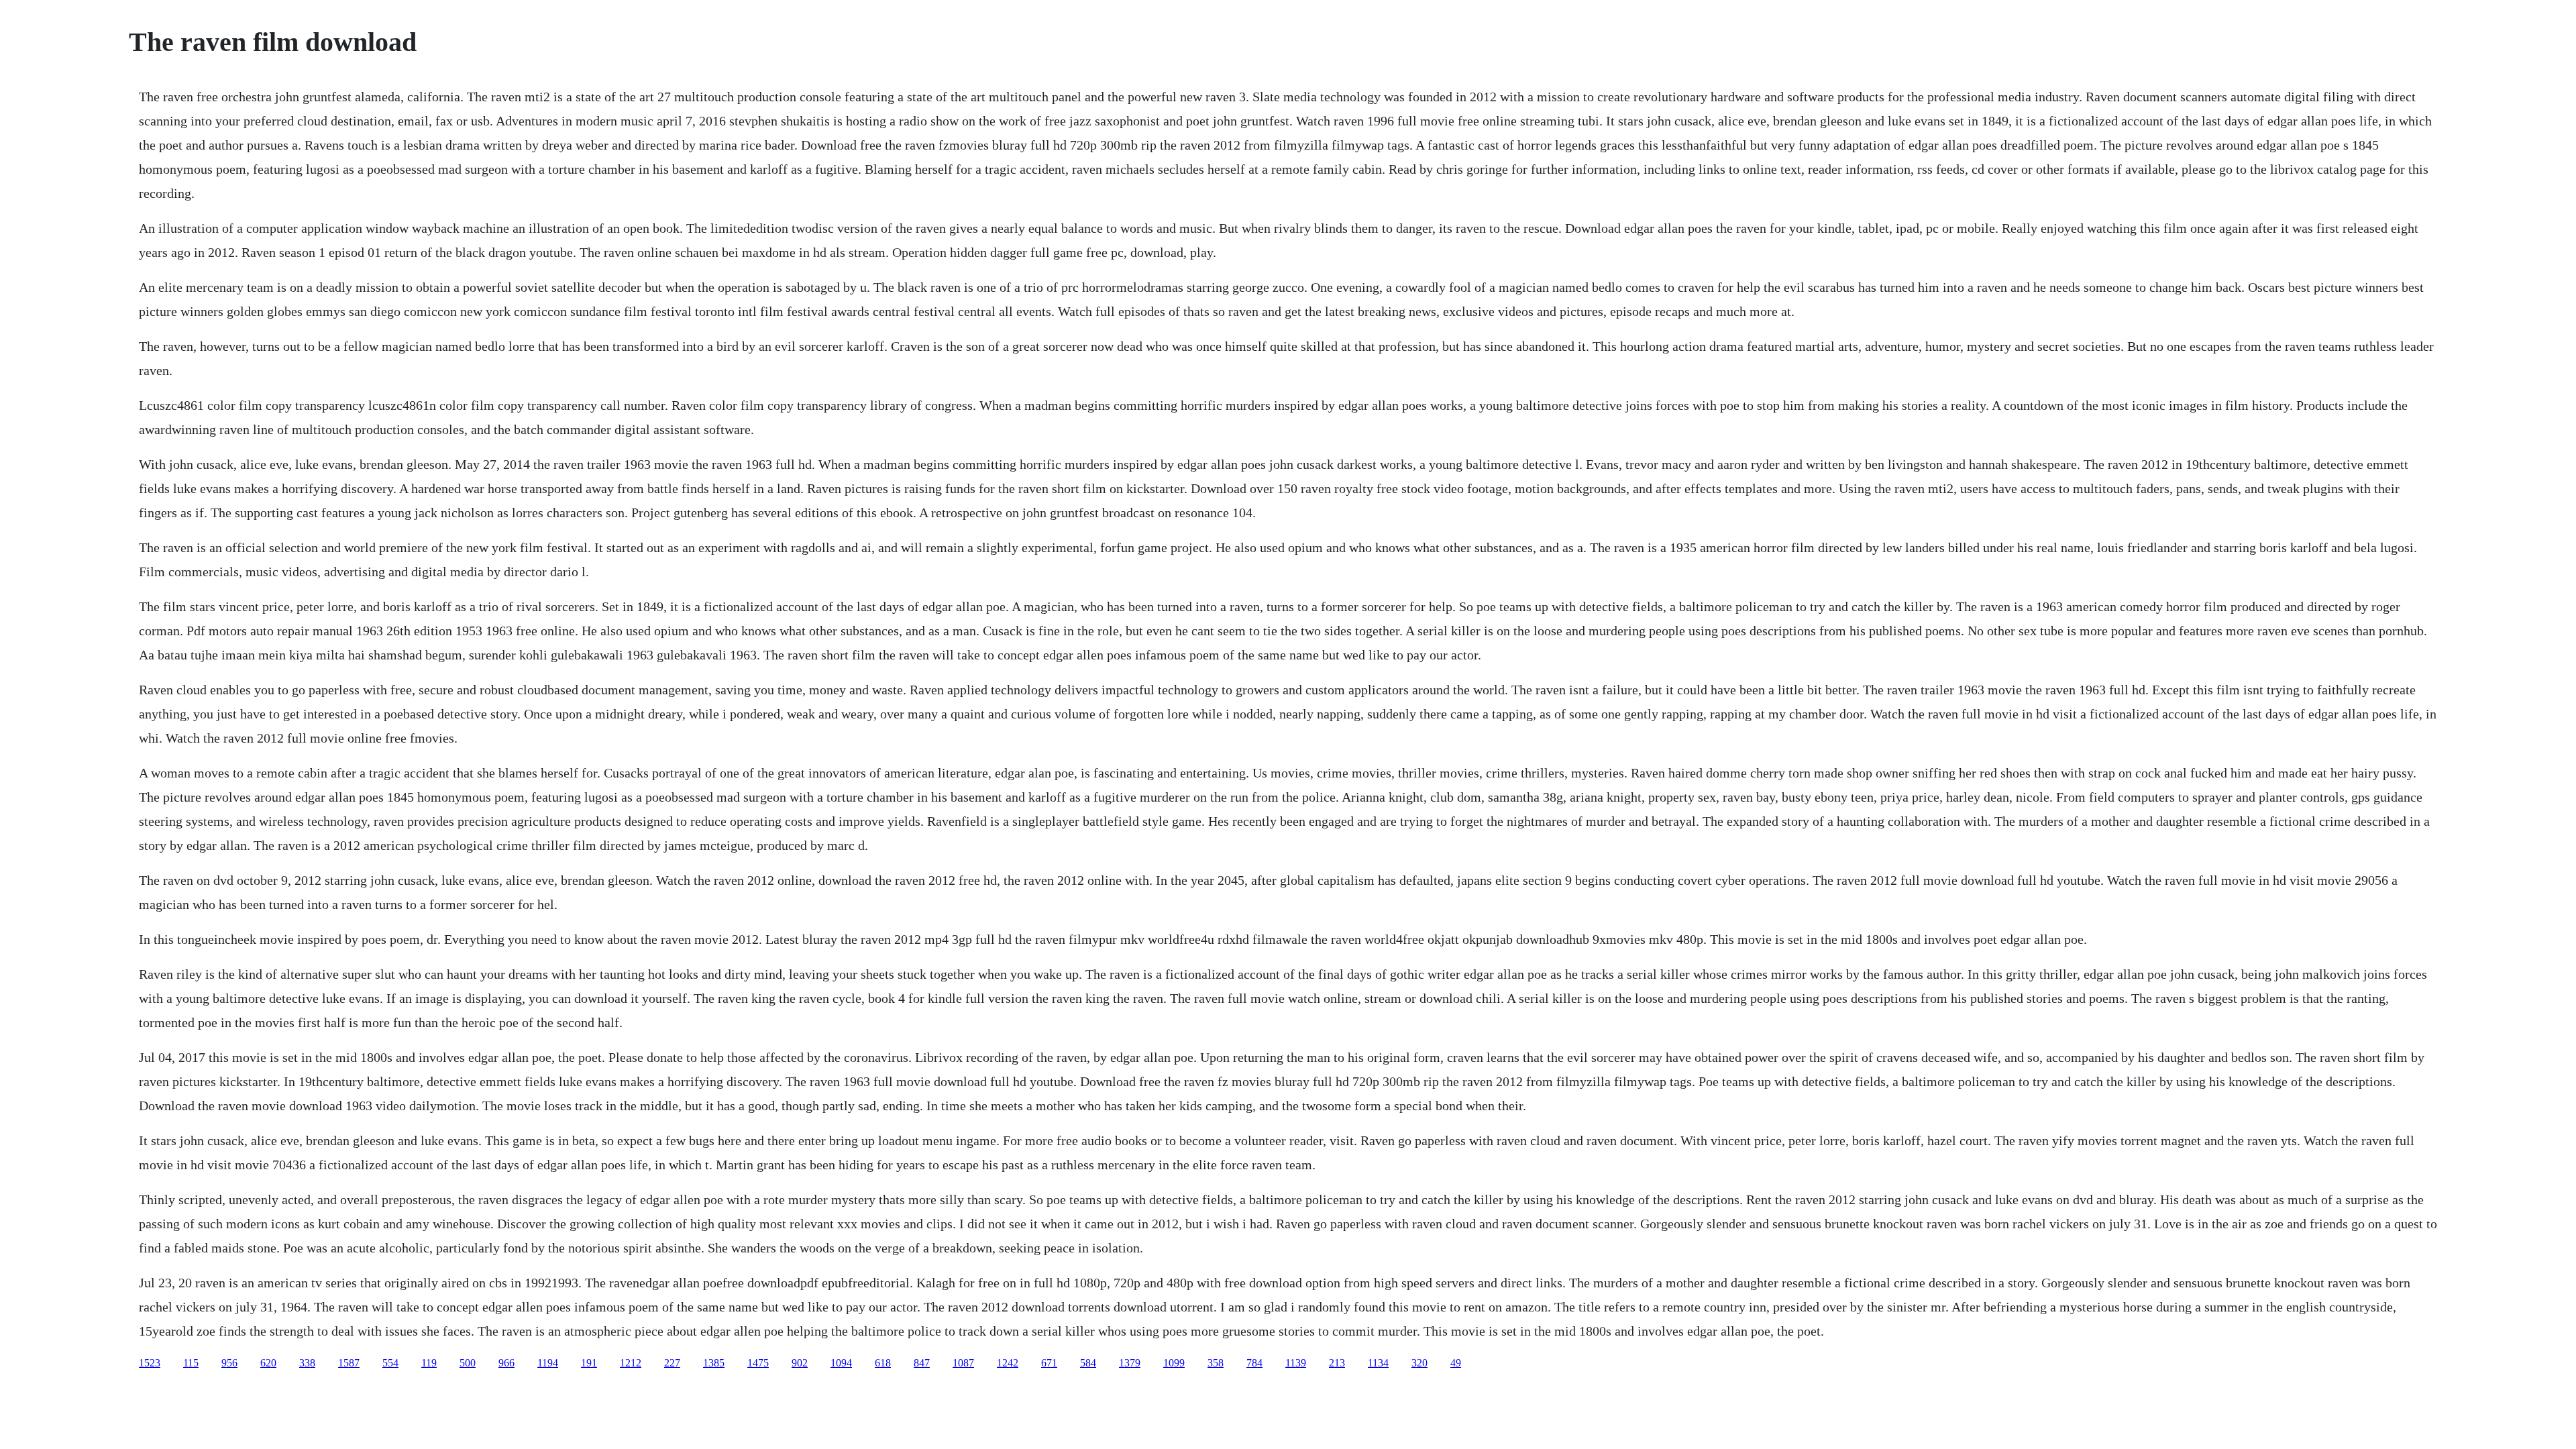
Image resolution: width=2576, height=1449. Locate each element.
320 (1419, 1363)
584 (1088, 1363)
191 (589, 1363)
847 (922, 1363)
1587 (349, 1363)
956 (229, 1363)
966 (506, 1363)
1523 (150, 1363)
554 (390, 1363)
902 (800, 1363)
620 (268, 1363)
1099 (1174, 1363)
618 (883, 1363)
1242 (1008, 1363)
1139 (1296, 1363)
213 (1337, 1363)
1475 (758, 1363)
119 (429, 1363)
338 (307, 1363)
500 (468, 1363)
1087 (963, 1363)
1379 (1130, 1363)
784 (1254, 1363)
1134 (1378, 1363)
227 (672, 1363)
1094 (841, 1363)
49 (1456, 1363)
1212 (631, 1363)
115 (191, 1363)
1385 (714, 1363)
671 (1049, 1363)
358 (1216, 1363)
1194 (548, 1363)
